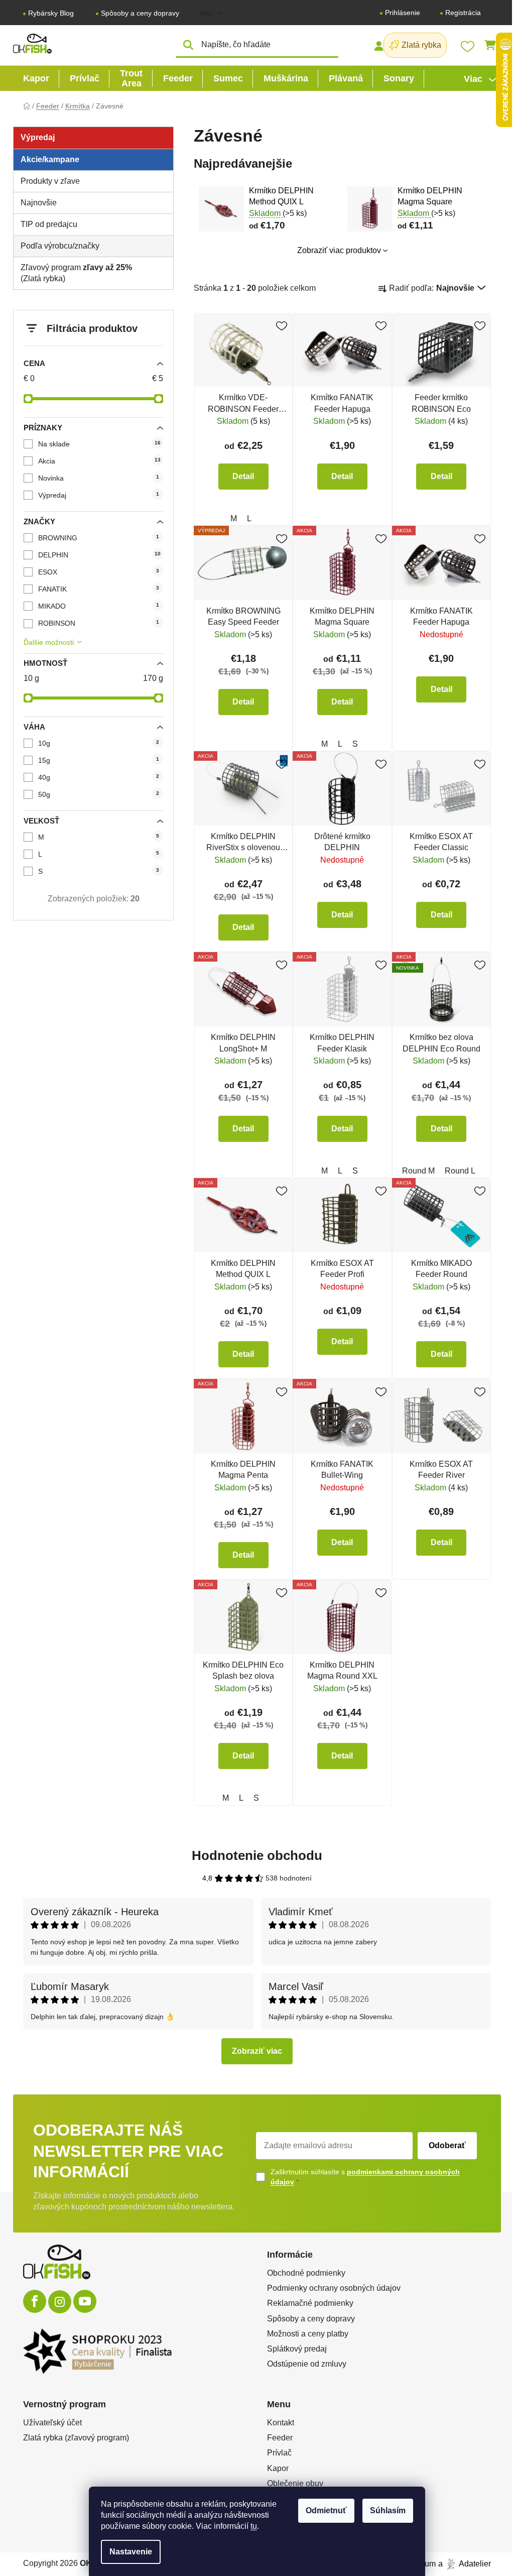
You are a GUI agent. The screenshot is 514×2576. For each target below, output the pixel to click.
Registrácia (463, 13)
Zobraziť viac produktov (339, 250)
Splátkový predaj (297, 2349)
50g (99, 794)
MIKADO (99, 606)
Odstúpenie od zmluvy (307, 2364)
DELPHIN (99, 555)
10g (99, 743)
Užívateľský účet (52, 2423)
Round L (460, 1171)
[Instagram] (60, 2302)
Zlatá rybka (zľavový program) (76, 2438)
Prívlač (279, 2453)
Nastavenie (131, 2552)
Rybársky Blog (51, 13)
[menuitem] (36, 78)
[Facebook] (35, 2301)
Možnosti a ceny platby (308, 2334)
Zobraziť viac (257, 2051)
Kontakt (281, 2423)
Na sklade (99, 444)
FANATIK (99, 589)
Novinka (99, 478)
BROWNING (99, 538)
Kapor (278, 2468)
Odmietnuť (326, 2510)
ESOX (99, 572)
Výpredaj (99, 495)
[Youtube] (85, 2301)
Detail (243, 476)
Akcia (99, 461)
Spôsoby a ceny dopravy (140, 13)
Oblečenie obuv (295, 2483)
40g (99, 777)
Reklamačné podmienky (310, 2303)
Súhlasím (388, 2510)
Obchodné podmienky (306, 2273)
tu (254, 2526)
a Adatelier (465, 2564)
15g (99, 760)
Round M (418, 1171)
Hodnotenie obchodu (257, 1855)
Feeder (280, 2438)
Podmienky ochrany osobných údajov (334, 2288)
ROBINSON (99, 623)
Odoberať (447, 2145)
